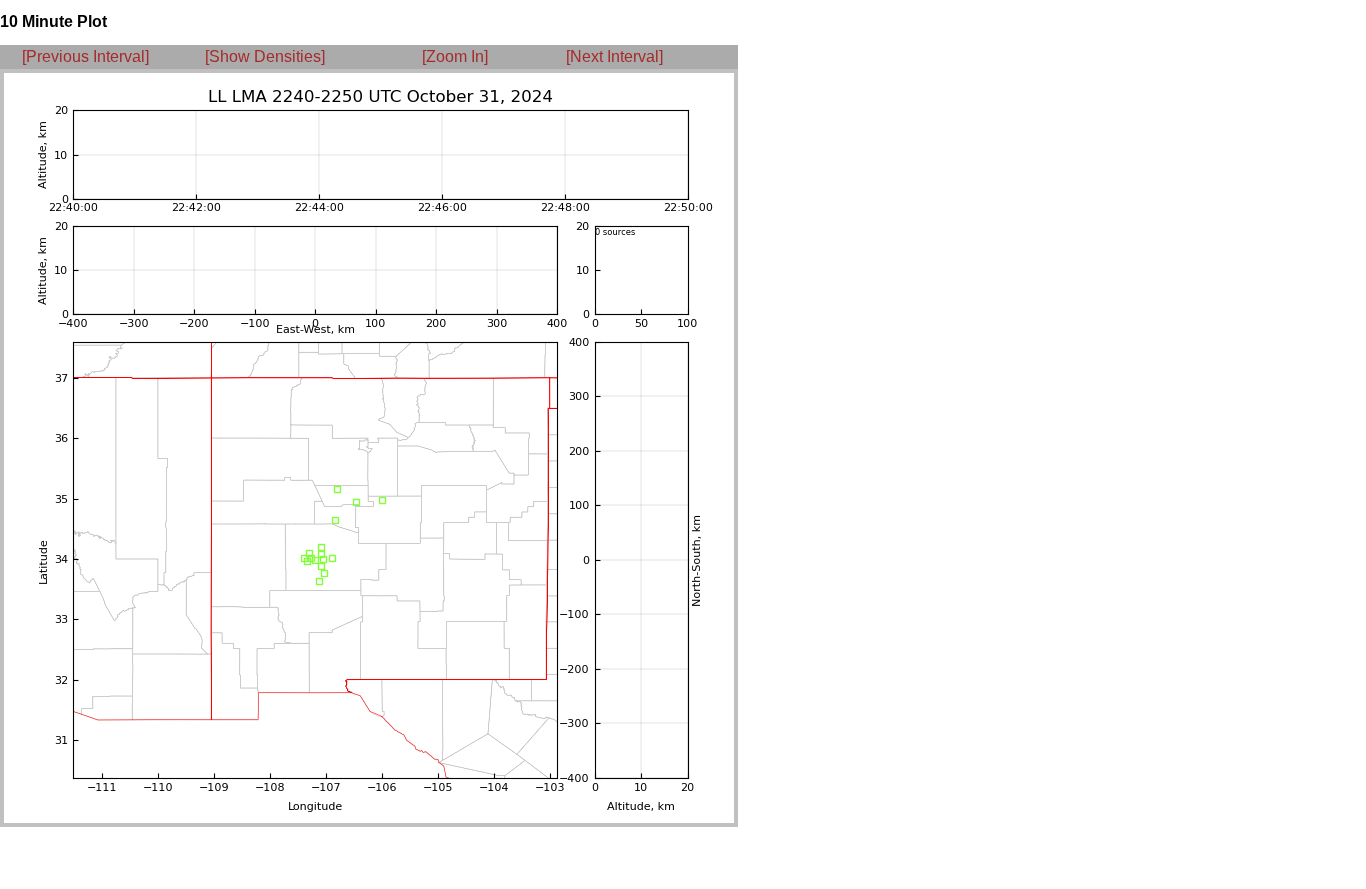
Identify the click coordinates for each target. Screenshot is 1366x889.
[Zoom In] (455, 56)
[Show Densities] (265, 56)
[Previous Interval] (85, 56)
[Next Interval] (614, 56)
